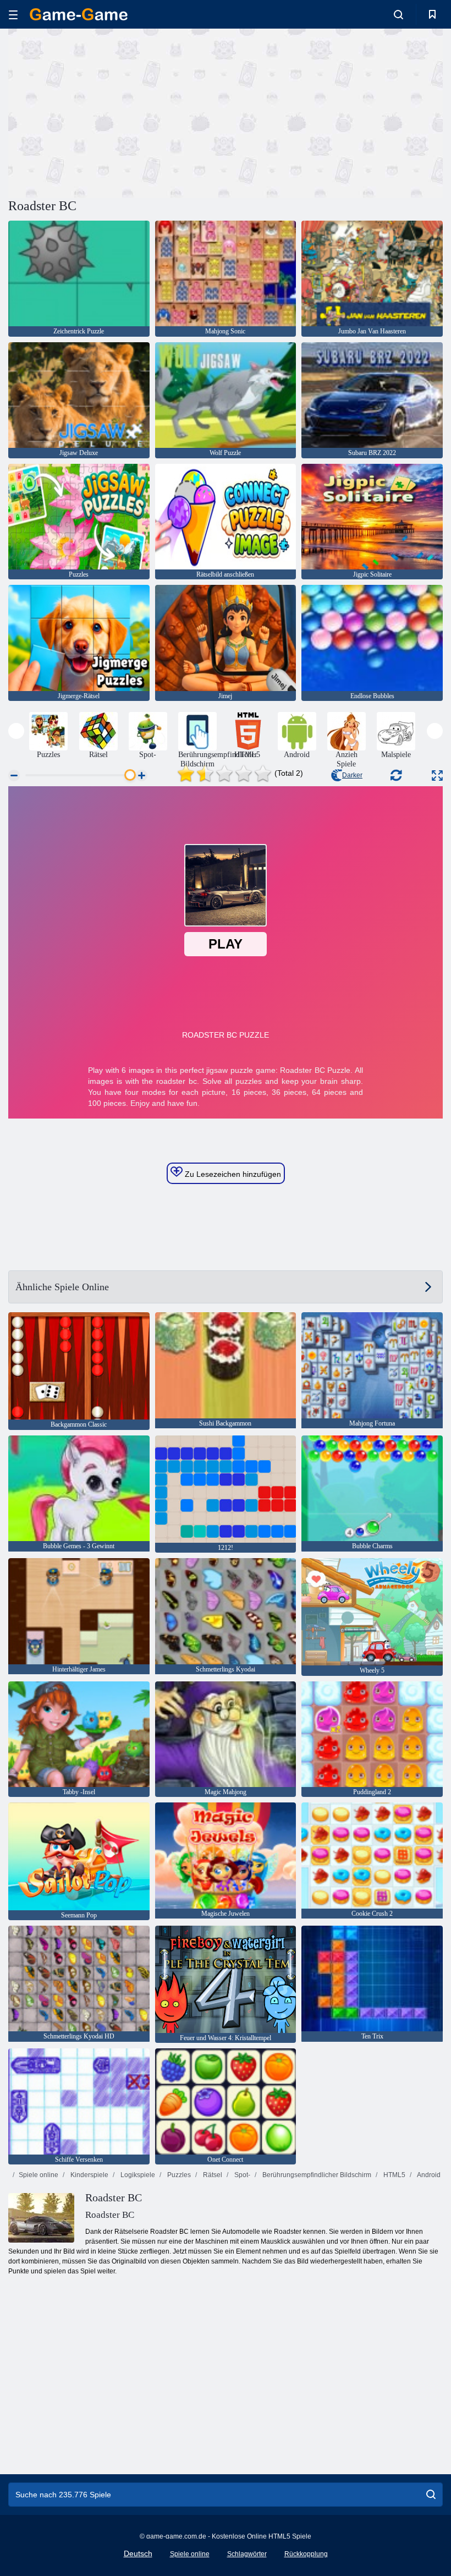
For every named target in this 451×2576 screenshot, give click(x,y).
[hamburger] (13, 15)
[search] (431, 2495)
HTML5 (394, 2175)
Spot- (241, 2175)
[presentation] (16, 731)
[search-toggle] (398, 14)
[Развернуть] (437, 775)
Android (428, 2175)
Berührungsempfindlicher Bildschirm (316, 2175)
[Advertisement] (117, 112)
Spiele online (38, 2175)
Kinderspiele (89, 2175)
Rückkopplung (306, 2554)
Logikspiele (137, 2175)
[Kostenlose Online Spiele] (79, 14)
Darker (352, 775)
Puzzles (178, 2175)
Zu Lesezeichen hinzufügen (232, 1174)
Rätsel (212, 2175)
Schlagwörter (247, 2554)
